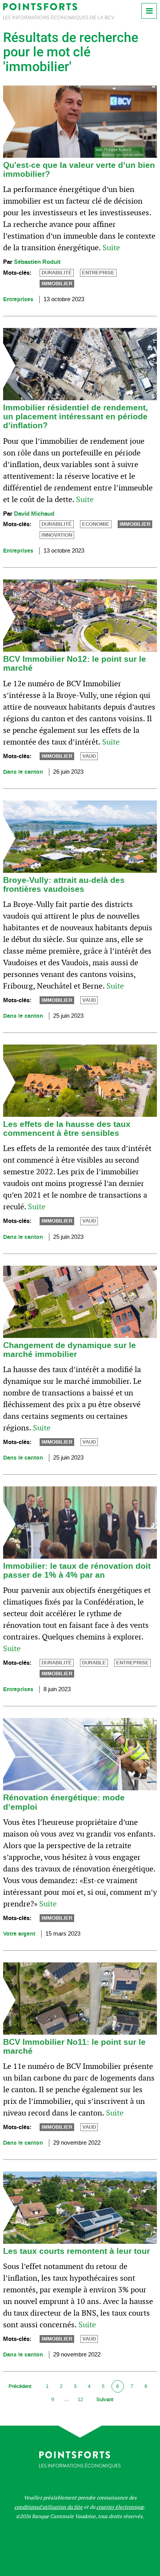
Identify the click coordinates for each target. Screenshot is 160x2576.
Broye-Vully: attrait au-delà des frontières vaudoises (64, 885)
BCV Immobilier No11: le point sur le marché (74, 2047)
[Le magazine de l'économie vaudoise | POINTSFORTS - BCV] (59, 18)
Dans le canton (23, 772)
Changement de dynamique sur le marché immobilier (70, 1350)
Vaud (89, 756)
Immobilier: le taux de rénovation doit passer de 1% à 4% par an (77, 1571)
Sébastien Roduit (37, 262)
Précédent (20, 2386)
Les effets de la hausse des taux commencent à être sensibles (67, 1129)
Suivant (105, 2399)
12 (80, 2399)
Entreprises (18, 299)
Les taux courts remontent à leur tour (77, 2251)
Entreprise (98, 273)
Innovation (57, 535)
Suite (111, 248)
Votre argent (19, 1934)
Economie (96, 524)
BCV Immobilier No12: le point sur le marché (75, 664)
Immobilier (57, 284)
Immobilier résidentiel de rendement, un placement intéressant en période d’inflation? (76, 417)
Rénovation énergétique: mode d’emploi (64, 1802)
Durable (94, 1663)
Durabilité (57, 273)
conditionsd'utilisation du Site (49, 2507)
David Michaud (34, 514)
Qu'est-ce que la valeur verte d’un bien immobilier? (79, 170)
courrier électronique (120, 2507)
